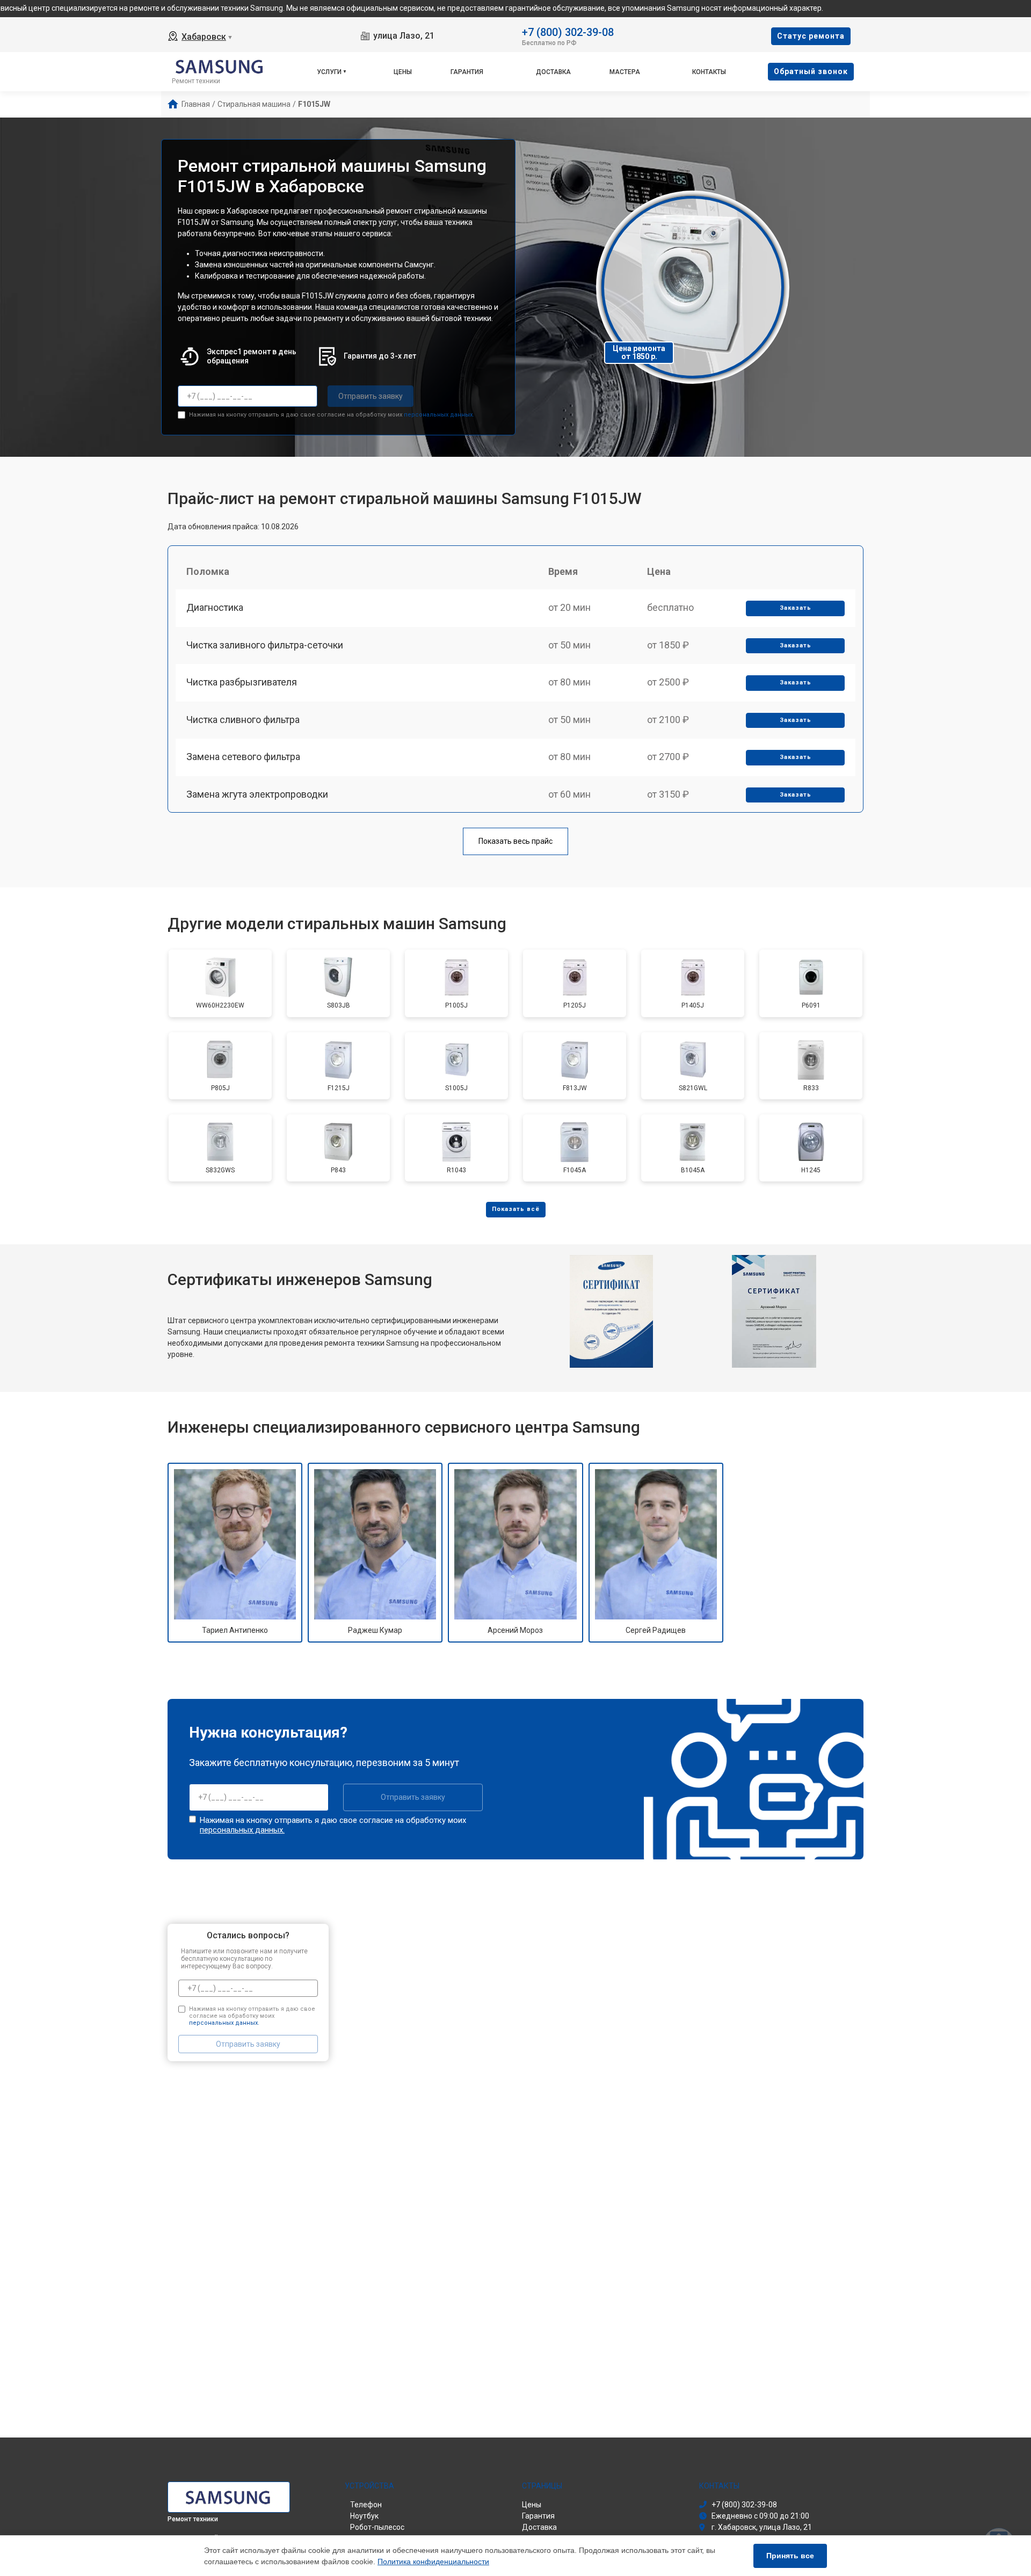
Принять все (790, 2556)
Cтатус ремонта (811, 36)
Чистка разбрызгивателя (242, 682)
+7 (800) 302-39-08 (568, 31)
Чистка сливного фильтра (243, 720)
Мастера (625, 72)
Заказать (796, 608)
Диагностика (215, 607)
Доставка (553, 72)
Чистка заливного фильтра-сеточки (265, 645)
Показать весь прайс (515, 841)
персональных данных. (439, 415)
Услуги (329, 72)
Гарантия (467, 72)
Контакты (709, 72)
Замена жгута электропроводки (257, 794)
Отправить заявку (371, 396)
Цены (403, 72)
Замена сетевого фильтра (243, 757)
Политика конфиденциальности (433, 2562)
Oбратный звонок (811, 71)
